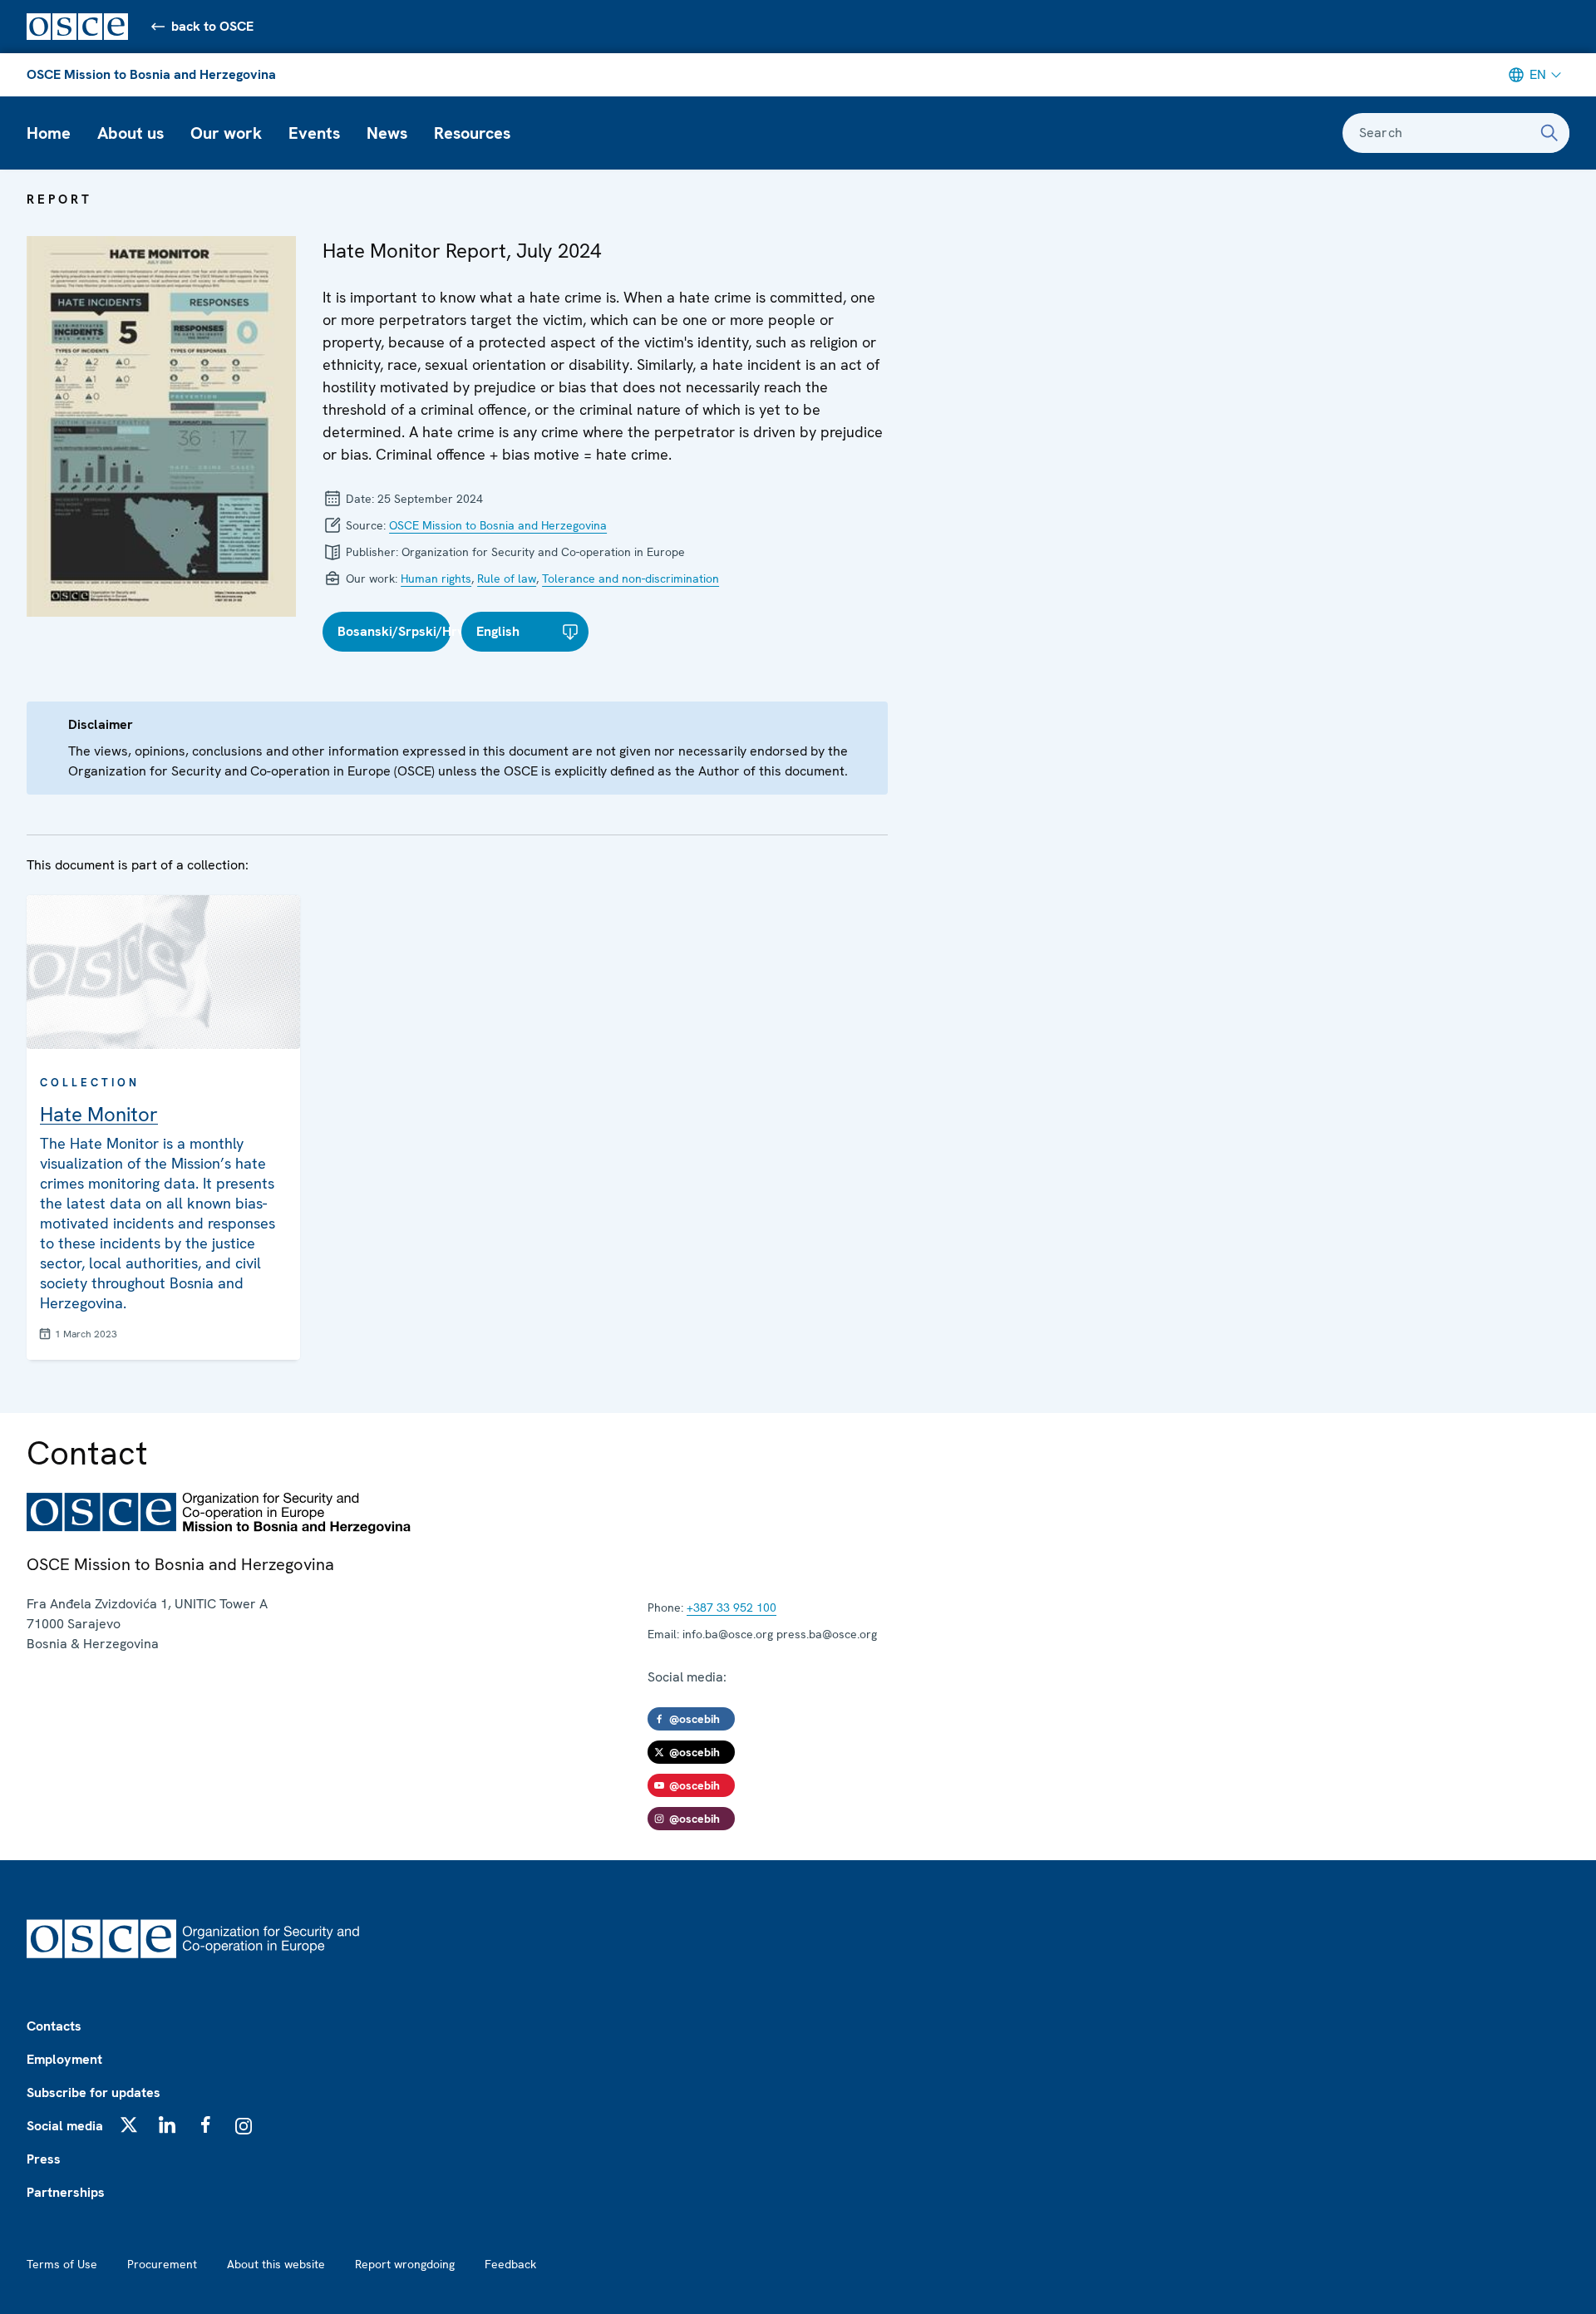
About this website (276, 2264)
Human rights (436, 578)
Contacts (54, 2026)
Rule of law (507, 578)
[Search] (1549, 133)
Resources (472, 133)
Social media (65, 2126)
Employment (64, 2059)
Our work (226, 133)
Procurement (162, 2264)
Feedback (510, 2264)
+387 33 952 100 (731, 1607)
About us (131, 133)
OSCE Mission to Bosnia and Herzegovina (151, 74)
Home (49, 133)
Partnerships (66, 2192)
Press (44, 2159)
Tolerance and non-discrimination (631, 578)
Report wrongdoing (405, 2264)
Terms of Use (62, 2264)
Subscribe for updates (94, 2092)
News (387, 133)
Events (314, 133)
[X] (129, 2124)
